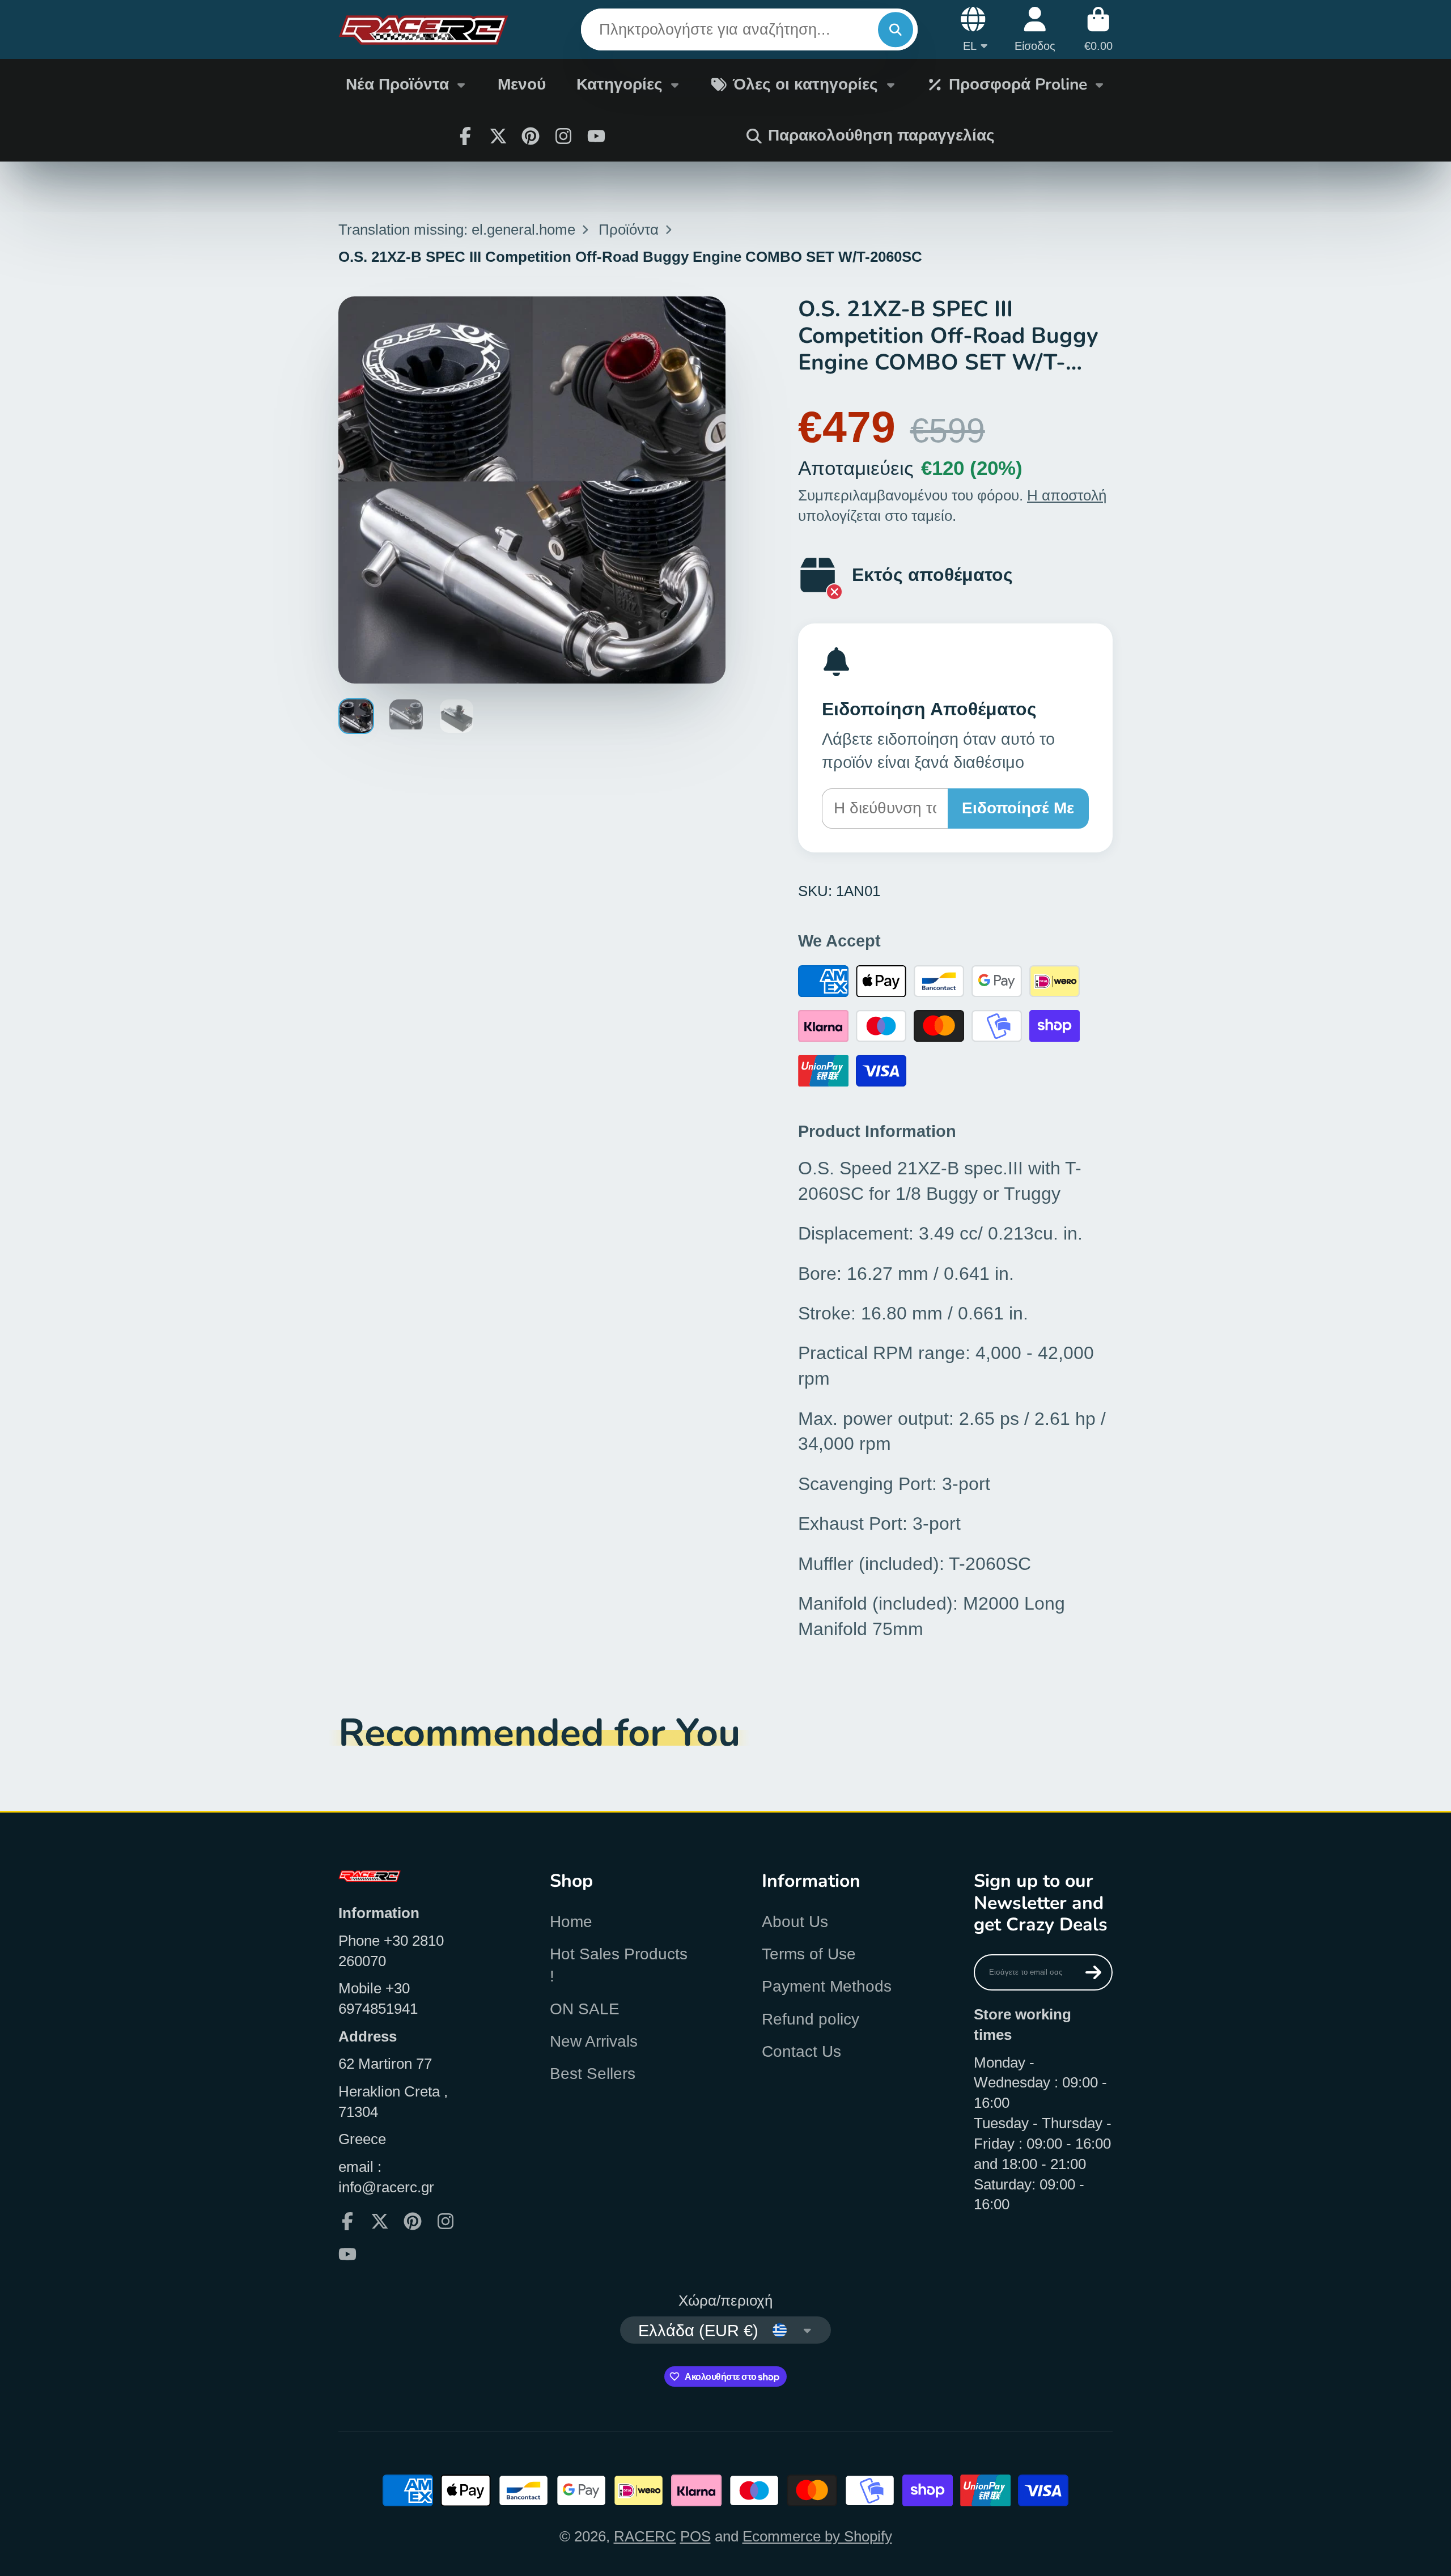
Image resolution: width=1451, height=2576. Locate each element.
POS (695, 2536)
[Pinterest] (531, 136)
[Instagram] (563, 136)
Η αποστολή (1067, 495)
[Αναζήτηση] (895, 30)
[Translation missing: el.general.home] (423, 29)
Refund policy (811, 2019)
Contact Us (801, 2051)
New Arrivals (594, 2041)
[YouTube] (596, 136)
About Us (795, 1922)
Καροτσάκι (1098, 29)
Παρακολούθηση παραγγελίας (881, 135)
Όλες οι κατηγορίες (805, 84)
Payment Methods (827, 1986)
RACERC (645, 2536)
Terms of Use (809, 1954)
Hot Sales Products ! (619, 1965)
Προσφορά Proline (1018, 84)
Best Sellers (593, 2074)
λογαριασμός (1035, 29)
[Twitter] (498, 136)
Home (571, 1922)
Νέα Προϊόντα (397, 84)
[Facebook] (465, 136)
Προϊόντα (629, 230)
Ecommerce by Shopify (817, 2536)
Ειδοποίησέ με (1018, 808)
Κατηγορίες (620, 84)
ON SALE (585, 2009)
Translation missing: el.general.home (457, 230)
